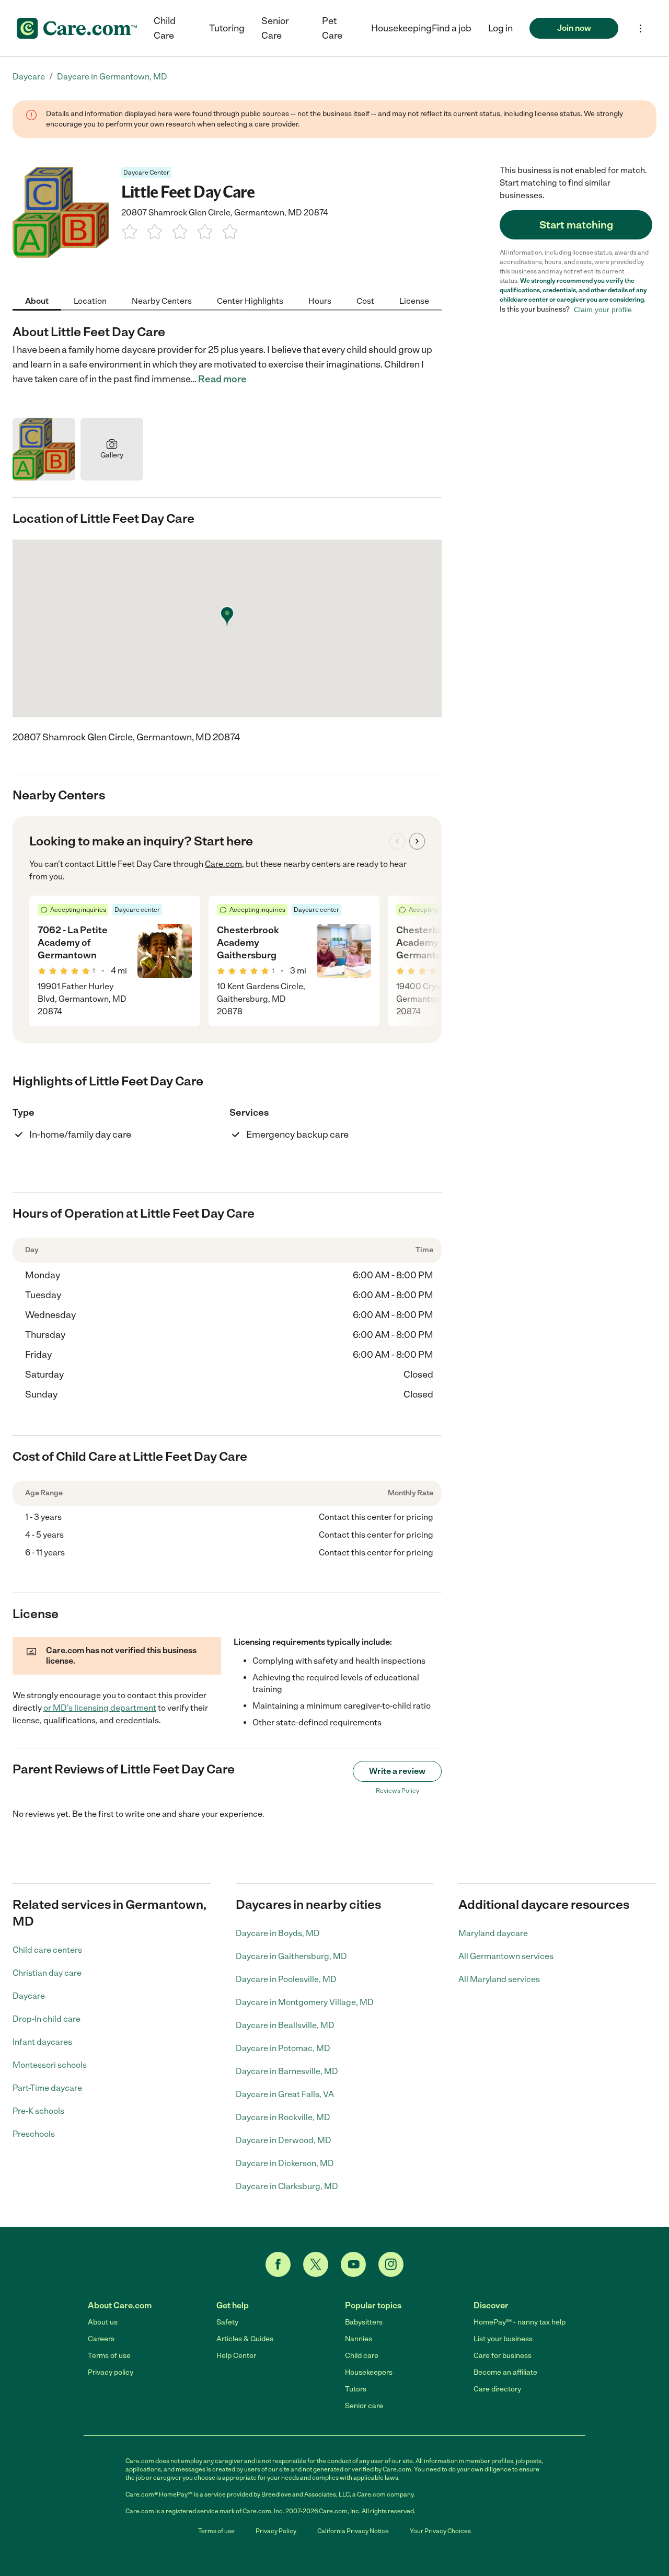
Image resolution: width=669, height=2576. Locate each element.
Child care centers (47, 1950)
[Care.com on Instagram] (391, 2264)
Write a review (397, 1771)
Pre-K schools (38, 2111)
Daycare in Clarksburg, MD (287, 2186)
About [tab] (37, 301)
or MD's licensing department (100, 1708)
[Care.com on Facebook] (278, 2264)
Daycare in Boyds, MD (278, 1933)
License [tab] (414, 301)
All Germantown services (506, 1956)
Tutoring (227, 28)
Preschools (34, 2134)
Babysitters (364, 2322)
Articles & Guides (245, 2339)
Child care (362, 2356)
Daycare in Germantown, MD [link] (112, 77)
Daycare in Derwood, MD (284, 2140)
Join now (574, 28)
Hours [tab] (320, 301)
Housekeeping (401, 28)
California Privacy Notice (353, 2531)
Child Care (165, 28)
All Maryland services (499, 1979)
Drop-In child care (47, 2019)
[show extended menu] (641, 28)
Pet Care (332, 28)
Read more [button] (222, 379)
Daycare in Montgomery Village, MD (305, 2002)
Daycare (29, 1996)
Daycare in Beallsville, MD (285, 2025)
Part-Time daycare (47, 2088)
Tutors (356, 2389)
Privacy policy (111, 2372)
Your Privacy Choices (440, 2531)
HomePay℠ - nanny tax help (520, 2322)
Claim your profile (603, 310)
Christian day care (47, 1973)
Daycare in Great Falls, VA (285, 2094)
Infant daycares (42, 2042)
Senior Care (275, 28)
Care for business (503, 2356)
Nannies (359, 2339)
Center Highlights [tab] (250, 301)
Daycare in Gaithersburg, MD (291, 1956)
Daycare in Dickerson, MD (285, 2163)
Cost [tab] (365, 301)
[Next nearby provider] (417, 841)
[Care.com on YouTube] (353, 2264)
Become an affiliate (505, 2372)
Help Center (236, 2356)
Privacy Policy (276, 2531)
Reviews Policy (397, 1791)
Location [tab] (90, 301)
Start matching (576, 225)
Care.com (223, 864)
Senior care (364, 2406)
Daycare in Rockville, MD (283, 2117)
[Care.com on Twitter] (316, 2264)
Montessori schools (50, 2065)
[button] (500, 28)
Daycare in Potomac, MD (283, 2048)
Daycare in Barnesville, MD (287, 2071)
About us (103, 2322)
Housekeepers (369, 2372)
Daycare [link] (29, 77)
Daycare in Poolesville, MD (286, 1979)
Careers (101, 2339)
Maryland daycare (493, 1933)
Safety (227, 2322)
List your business (503, 2339)
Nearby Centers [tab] (162, 301)
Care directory (497, 2389)
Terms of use (109, 2356)
